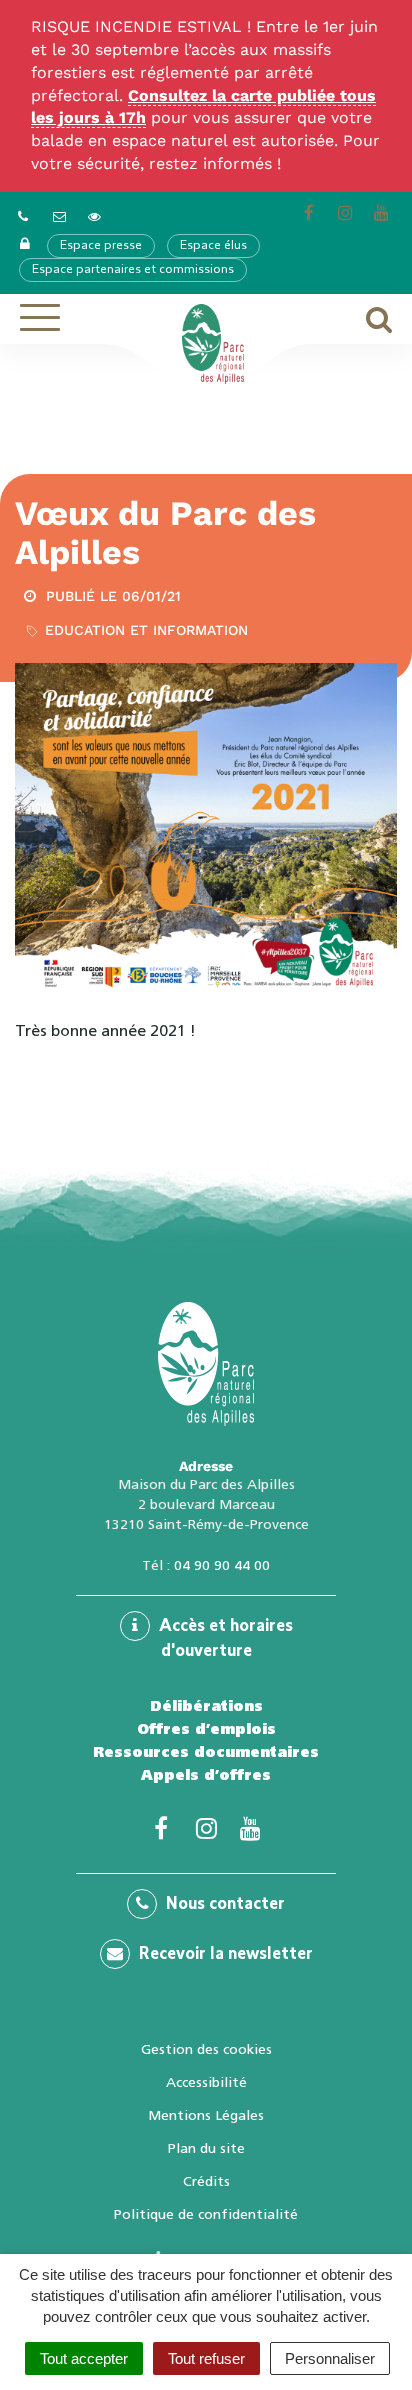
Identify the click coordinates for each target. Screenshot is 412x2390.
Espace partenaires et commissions (133, 270)
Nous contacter (223, 1905)
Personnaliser (330, 2358)
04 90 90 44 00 (222, 1565)
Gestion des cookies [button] (206, 2049)
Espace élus (213, 246)
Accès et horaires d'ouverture (224, 1639)
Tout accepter (84, 2358)
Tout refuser (206, 2358)
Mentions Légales (206, 2115)
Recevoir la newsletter (224, 1955)
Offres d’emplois (206, 1729)
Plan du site (206, 2148)
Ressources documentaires (206, 1752)
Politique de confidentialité (206, 2214)
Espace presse (101, 246)
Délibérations (206, 1706)
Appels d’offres (206, 1775)
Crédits (206, 2181)
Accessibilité (206, 2082)
